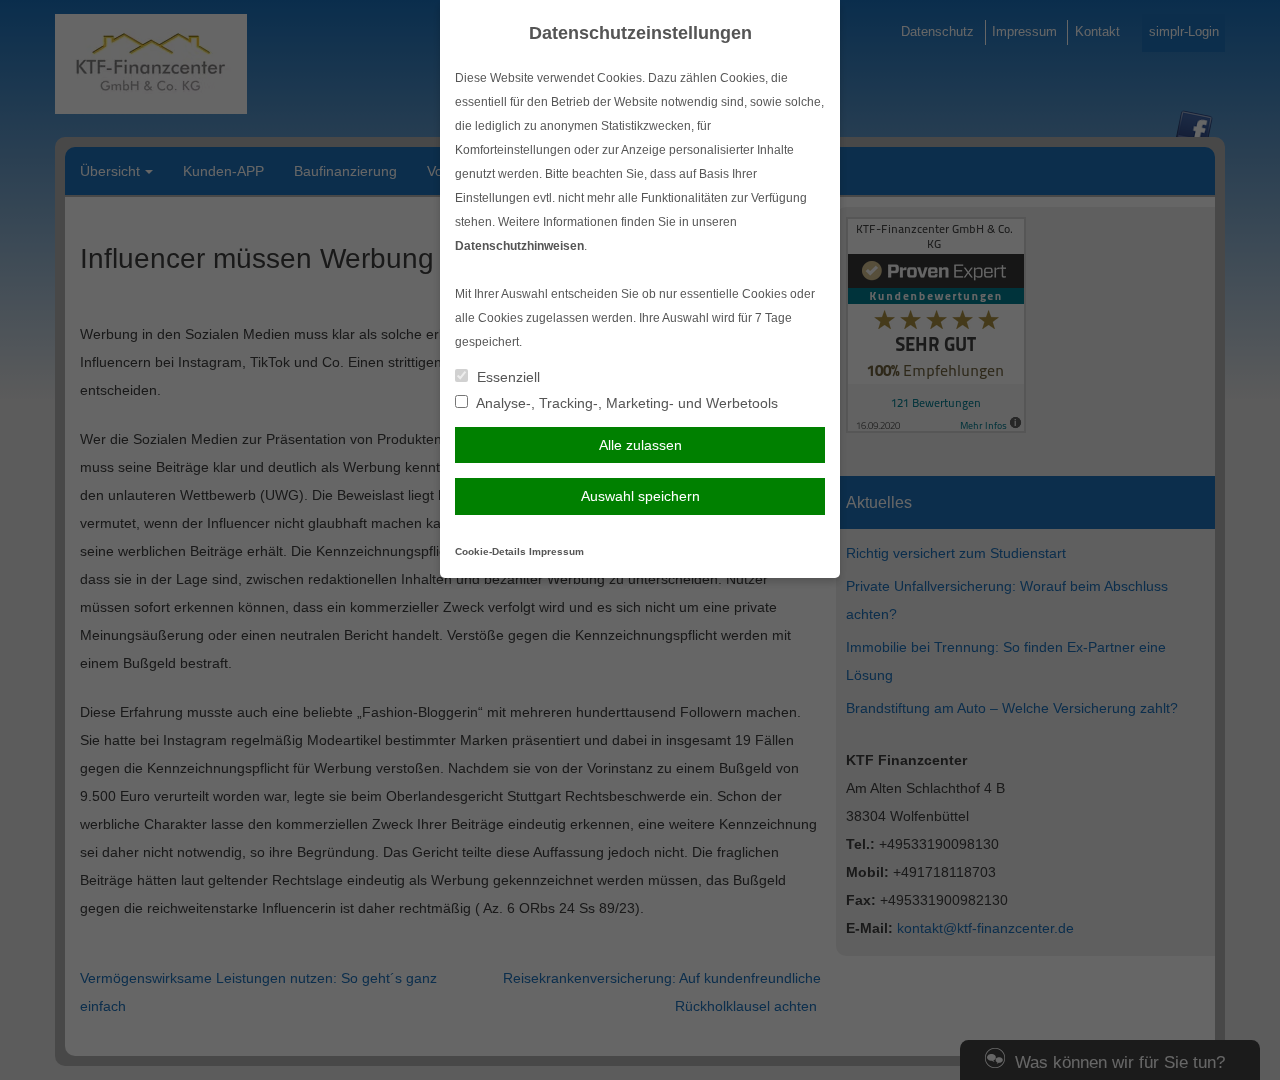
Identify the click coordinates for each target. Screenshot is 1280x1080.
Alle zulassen (640, 445)
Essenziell (506, 377)
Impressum (556, 551)
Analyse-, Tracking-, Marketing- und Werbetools (625, 403)
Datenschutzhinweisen (519, 246)
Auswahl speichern (640, 496)
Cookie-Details (490, 551)
